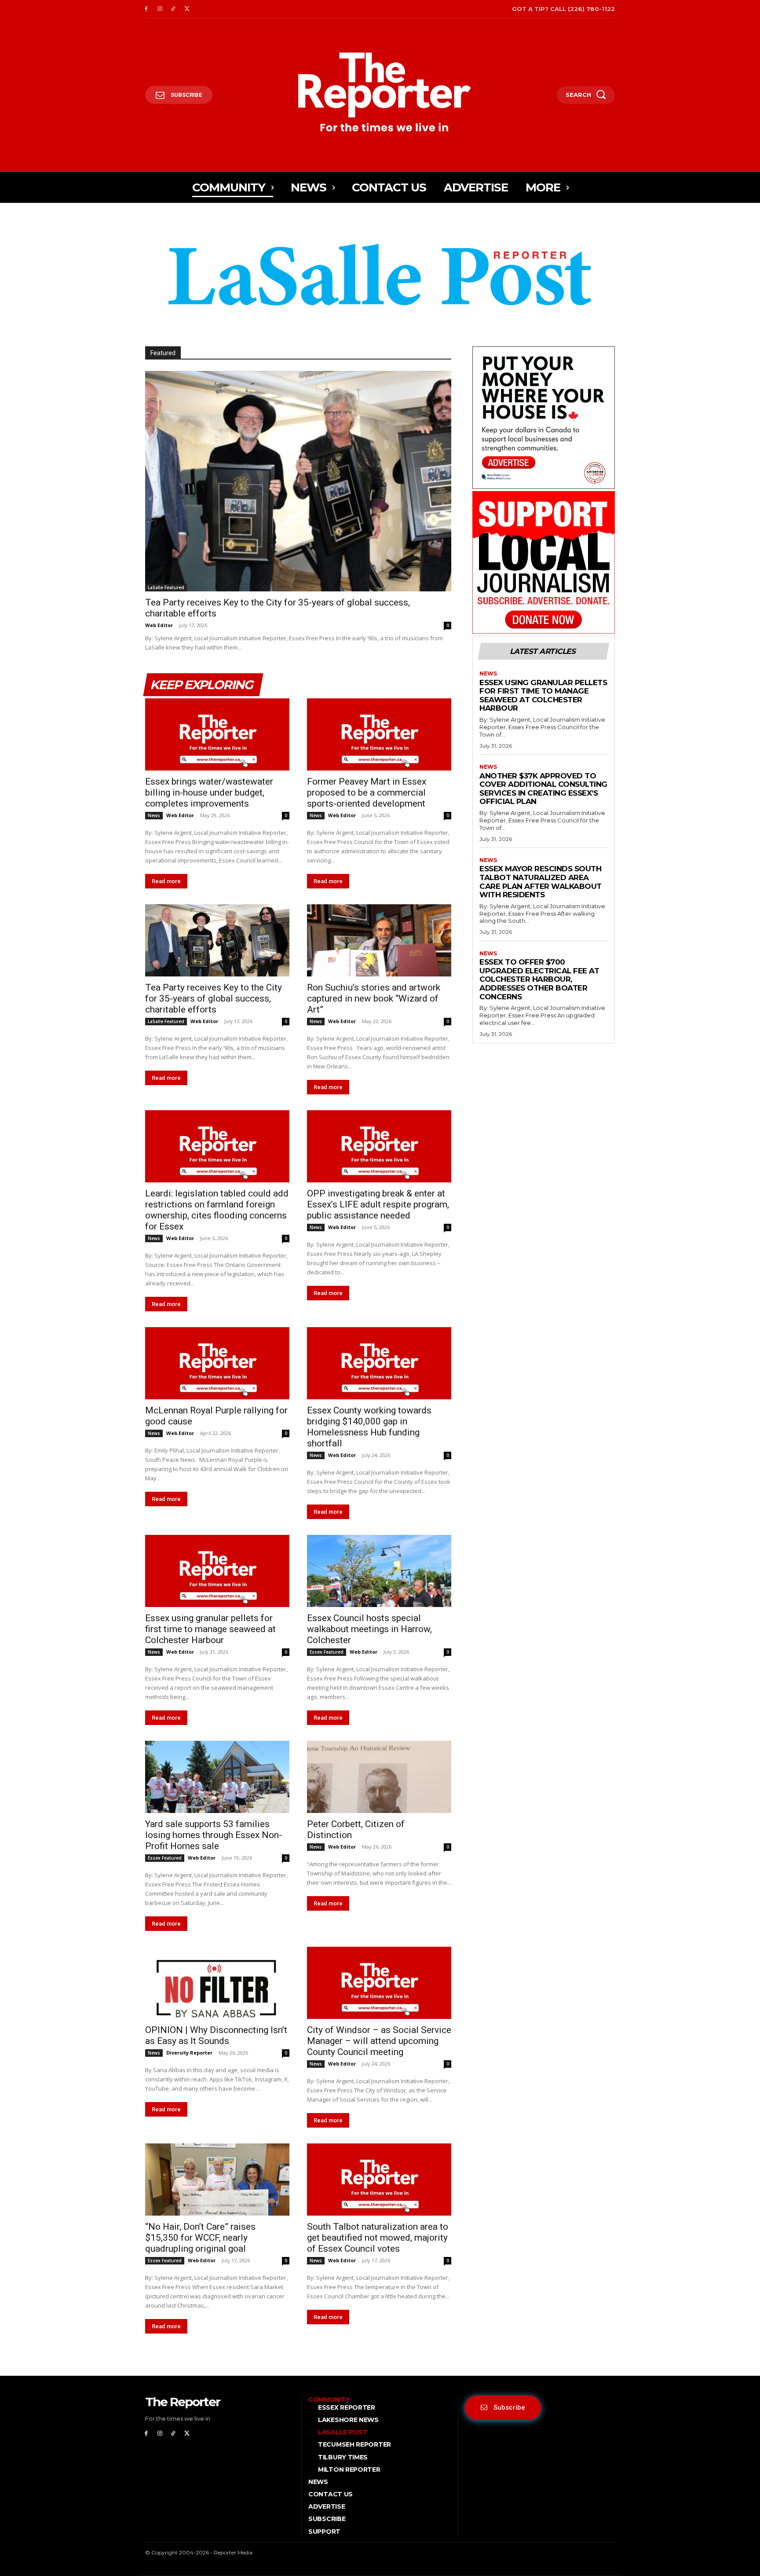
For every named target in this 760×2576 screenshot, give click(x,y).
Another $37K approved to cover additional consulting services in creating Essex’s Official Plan (543, 789)
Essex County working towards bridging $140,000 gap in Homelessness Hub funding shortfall (369, 1427)
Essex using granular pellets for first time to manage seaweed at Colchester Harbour (210, 1629)
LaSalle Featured (166, 587)
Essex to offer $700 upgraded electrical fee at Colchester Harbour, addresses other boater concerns (539, 979)
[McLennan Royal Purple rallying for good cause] (217, 1363)
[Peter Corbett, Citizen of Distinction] (379, 1777)
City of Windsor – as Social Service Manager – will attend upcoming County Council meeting (379, 2041)
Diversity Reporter (189, 2053)
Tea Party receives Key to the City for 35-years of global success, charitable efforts (214, 998)
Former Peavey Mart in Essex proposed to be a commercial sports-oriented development (367, 793)
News (154, 815)
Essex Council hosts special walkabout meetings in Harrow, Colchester (369, 1629)
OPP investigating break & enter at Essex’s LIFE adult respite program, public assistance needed (378, 1204)
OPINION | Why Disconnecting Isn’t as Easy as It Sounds (216, 2035)
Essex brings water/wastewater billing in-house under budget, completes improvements (209, 793)
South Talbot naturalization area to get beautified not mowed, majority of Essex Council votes (378, 2238)
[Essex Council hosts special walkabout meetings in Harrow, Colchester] (379, 1571)
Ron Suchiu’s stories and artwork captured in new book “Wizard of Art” (374, 998)
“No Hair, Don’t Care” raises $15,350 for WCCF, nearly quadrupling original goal (200, 2238)
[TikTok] (174, 9)
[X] (187, 9)
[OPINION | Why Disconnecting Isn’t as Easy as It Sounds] (217, 1983)
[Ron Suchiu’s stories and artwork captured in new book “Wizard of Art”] (379, 940)
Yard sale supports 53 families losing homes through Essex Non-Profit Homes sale (214, 1835)
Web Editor (159, 625)
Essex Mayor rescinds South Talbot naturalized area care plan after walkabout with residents (541, 882)
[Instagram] (160, 9)
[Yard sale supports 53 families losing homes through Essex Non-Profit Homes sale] (217, 1777)
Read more (166, 881)
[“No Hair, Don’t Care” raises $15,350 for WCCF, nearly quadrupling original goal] (217, 2180)
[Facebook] (146, 9)
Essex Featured (327, 1652)
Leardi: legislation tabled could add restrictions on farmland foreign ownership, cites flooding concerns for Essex (217, 1210)
